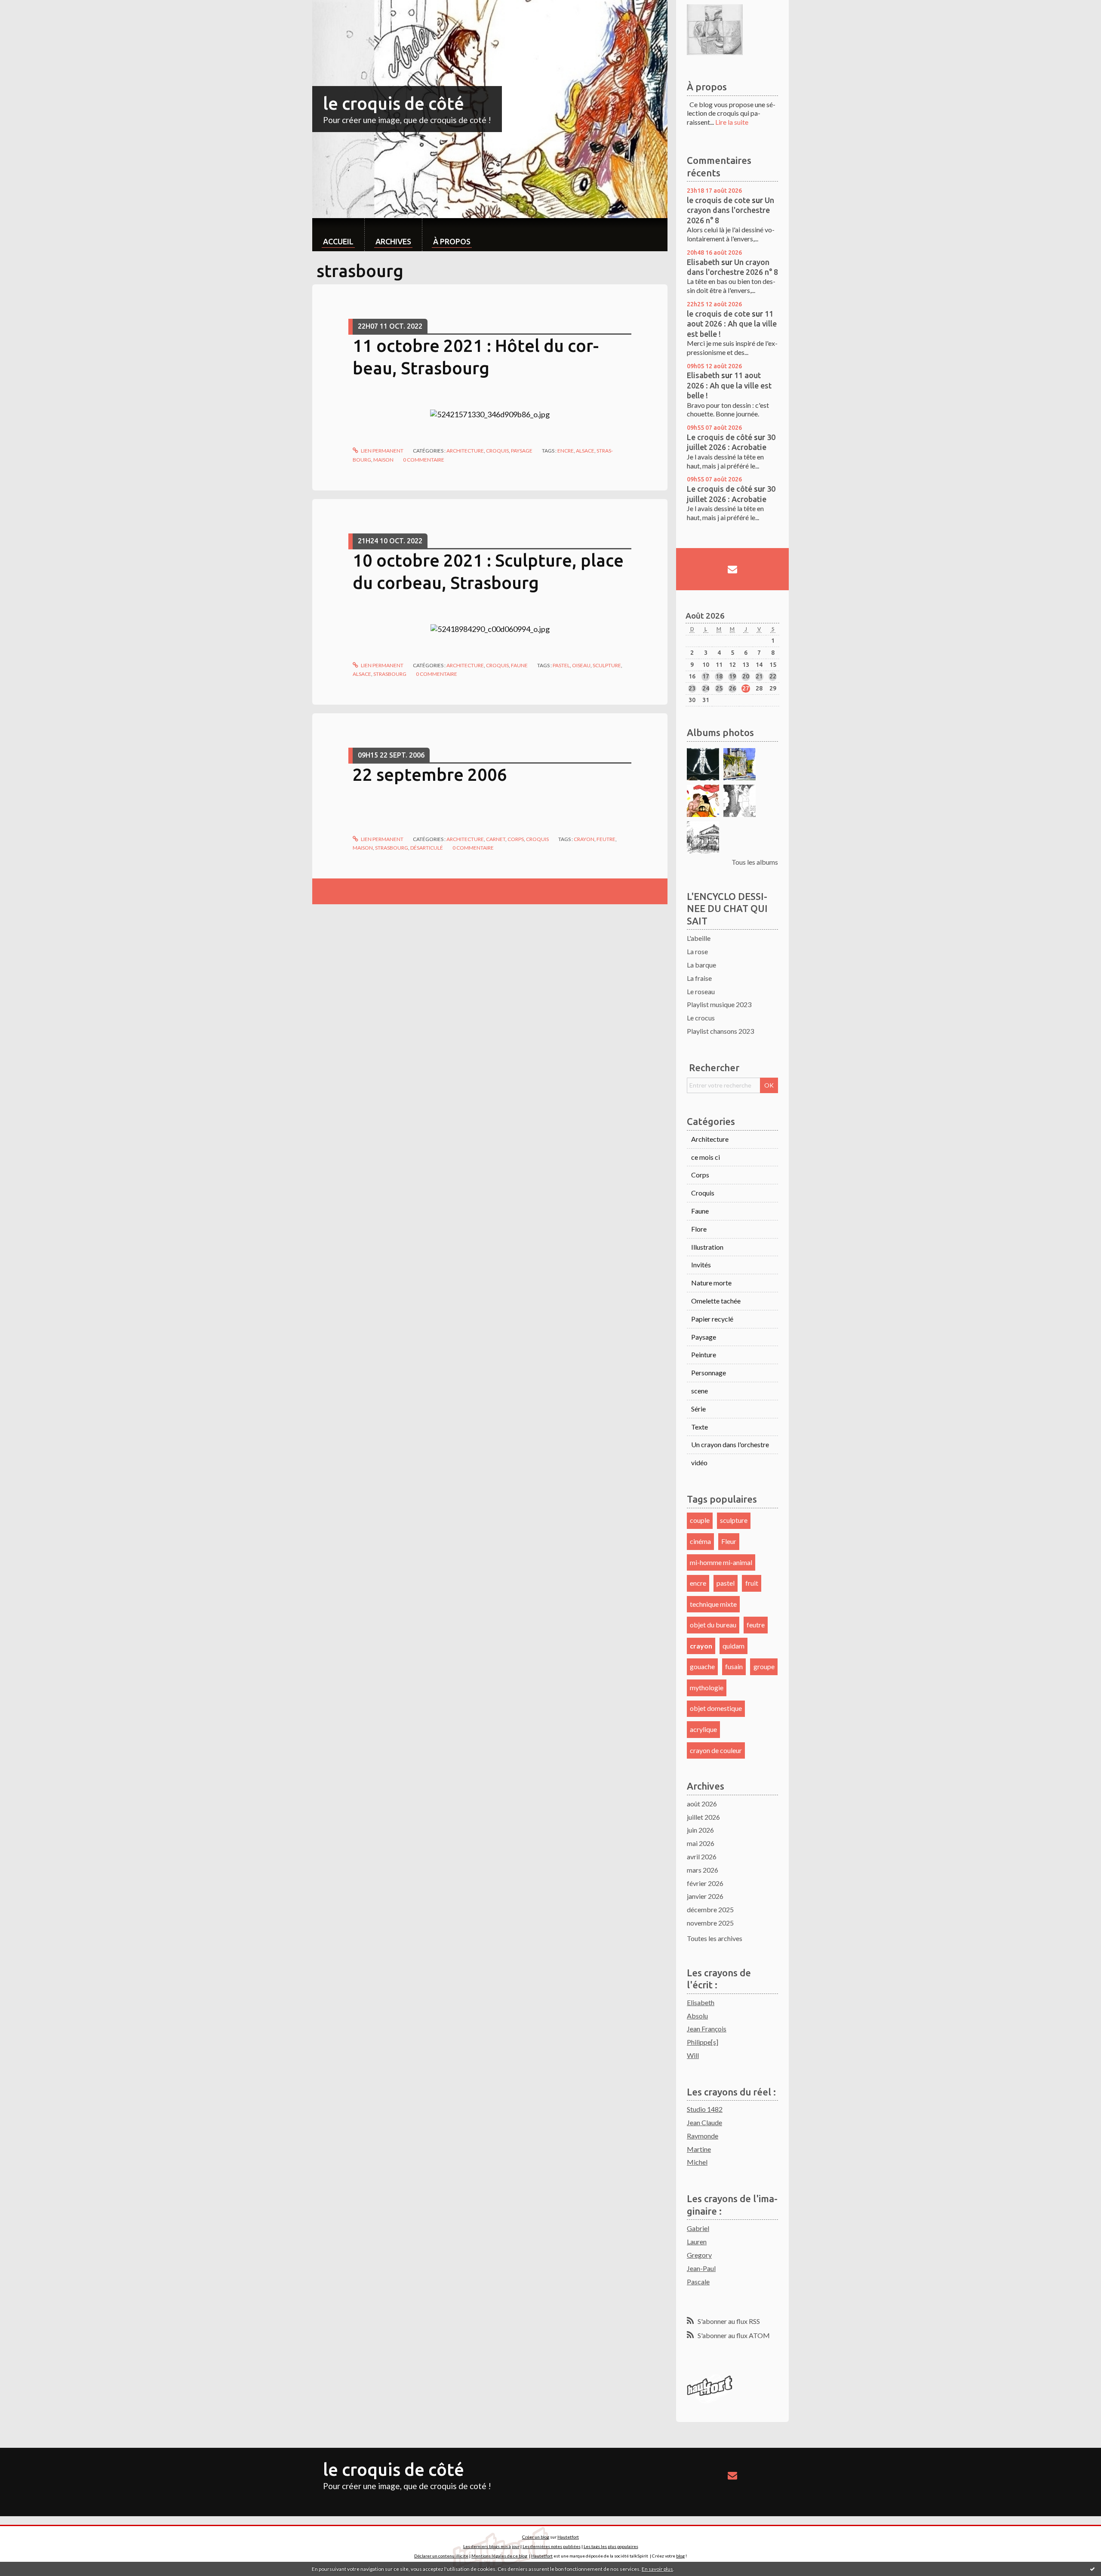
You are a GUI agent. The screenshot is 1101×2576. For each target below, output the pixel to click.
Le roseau (701, 991)
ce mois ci (706, 1157)
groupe (764, 1666)
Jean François (707, 2029)
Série (698, 1409)
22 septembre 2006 (430, 775)
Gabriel (698, 2228)
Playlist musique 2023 (719, 1004)
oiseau (581, 665)
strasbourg (390, 674)
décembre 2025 (710, 1909)
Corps (516, 839)
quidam (733, 1646)
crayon (584, 839)
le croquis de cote (718, 200)
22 (773, 676)
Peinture (704, 1354)
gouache (702, 1666)
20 (746, 676)
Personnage (709, 1373)
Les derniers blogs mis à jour (491, 2546)
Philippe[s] (703, 2042)
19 (732, 676)
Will (693, 2055)
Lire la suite (732, 122)
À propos (452, 241)
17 (706, 676)
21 (759, 676)
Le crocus (701, 1018)
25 (719, 688)
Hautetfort (568, 2537)
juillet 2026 (703, 1817)
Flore (699, 1229)
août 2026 (702, 1804)
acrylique (703, 1729)
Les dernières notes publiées (552, 2546)
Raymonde (703, 2136)
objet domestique (716, 1708)
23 (692, 688)
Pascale (698, 2282)
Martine (699, 2149)
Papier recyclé (712, 1319)
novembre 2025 (710, 1923)
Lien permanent (382, 451)
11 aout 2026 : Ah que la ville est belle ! (732, 324)
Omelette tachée (716, 1301)
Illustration (707, 1247)
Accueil (338, 241)
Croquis (497, 451)
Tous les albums (755, 862)
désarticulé (427, 848)
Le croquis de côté (720, 437)
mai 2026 (701, 1843)
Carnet (496, 839)
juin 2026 (700, 1830)
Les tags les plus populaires (611, 2546)
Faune (519, 665)
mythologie (707, 1687)
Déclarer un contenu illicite (441, 2556)
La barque (701, 965)
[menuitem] (338, 235)
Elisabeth (703, 262)
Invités (701, 1265)
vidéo (699, 1462)
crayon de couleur (716, 1750)
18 (719, 676)
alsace (585, 451)
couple (700, 1520)
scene (700, 1391)
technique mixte (713, 1604)
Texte (700, 1427)
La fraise (699, 978)
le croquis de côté (394, 103)
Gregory (699, 2255)
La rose (697, 951)
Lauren (697, 2242)
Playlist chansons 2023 (720, 1031)
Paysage (522, 451)
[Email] (732, 569)
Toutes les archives (715, 1938)
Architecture (465, 451)
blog (680, 2556)
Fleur (729, 1541)
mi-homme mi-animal (721, 1562)
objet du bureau (713, 1625)
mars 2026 (703, 1870)
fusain (734, 1666)
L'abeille (699, 938)
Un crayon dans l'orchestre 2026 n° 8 (730, 210)
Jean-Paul (701, 2268)
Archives (393, 241)
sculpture (607, 665)
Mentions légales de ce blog (499, 2556)
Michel (697, 2162)
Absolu (697, 2016)
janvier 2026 (705, 1896)
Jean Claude (704, 2122)
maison (383, 460)
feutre (606, 839)
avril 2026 (702, 1857)
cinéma (700, 1541)
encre (566, 451)
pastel (561, 665)
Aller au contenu (28, 8)
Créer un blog (536, 2537)
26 (732, 688)
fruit (752, 1583)
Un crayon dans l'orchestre (730, 1444)
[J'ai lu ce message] (1092, 2569)
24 (706, 688)
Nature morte (711, 1283)
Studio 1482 (705, 2109)
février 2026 (705, 1883)
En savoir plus (657, 2569)
